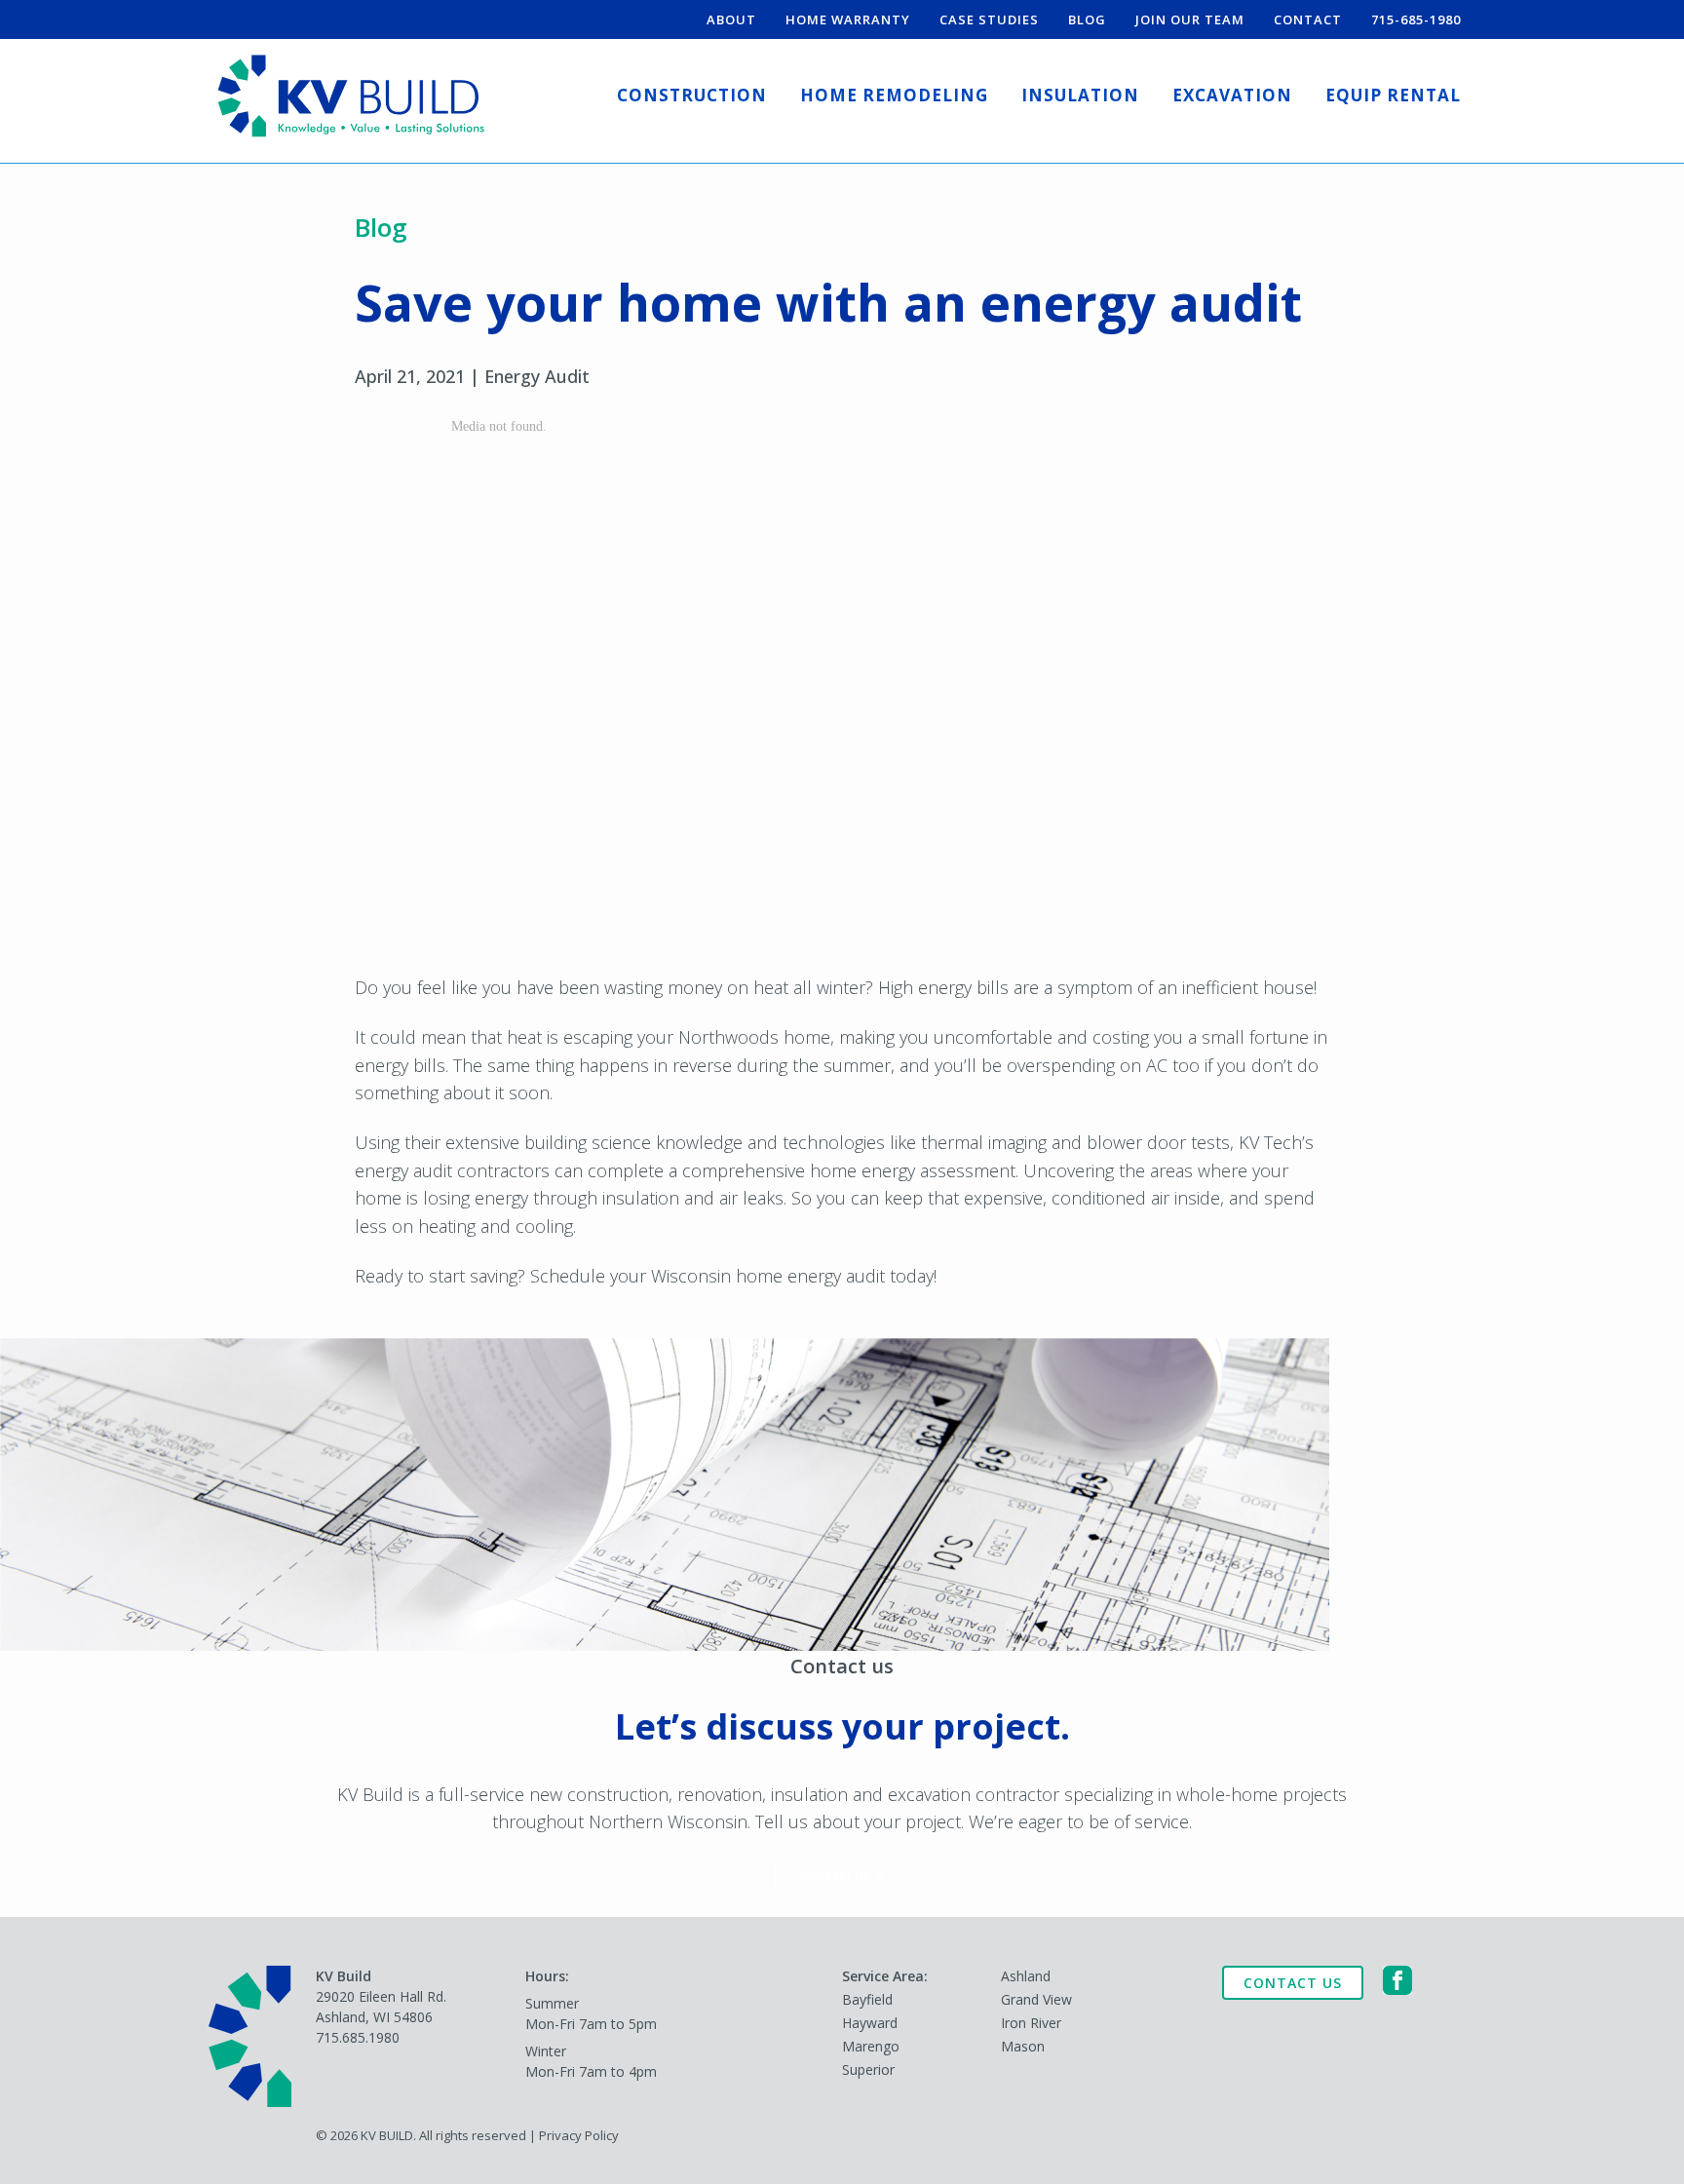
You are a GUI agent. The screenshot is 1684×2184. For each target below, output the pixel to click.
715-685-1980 (1416, 19)
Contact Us (1293, 1983)
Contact (1308, 19)
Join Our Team (1190, 19)
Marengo (871, 2046)
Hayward (870, 2023)
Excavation (1232, 95)
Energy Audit (537, 376)
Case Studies (989, 19)
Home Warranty (848, 19)
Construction (692, 95)
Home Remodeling (894, 95)
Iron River (1031, 2023)
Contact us (835, 1875)
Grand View (1036, 1999)
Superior (868, 2069)
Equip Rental (1393, 95)
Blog (1087, 19)
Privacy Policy (579, 2135)
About (731, 19)
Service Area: (885, 1976)
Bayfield (867, 1999)
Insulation (1080, 95)
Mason (1023, 2046)
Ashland (1026, 1976)
